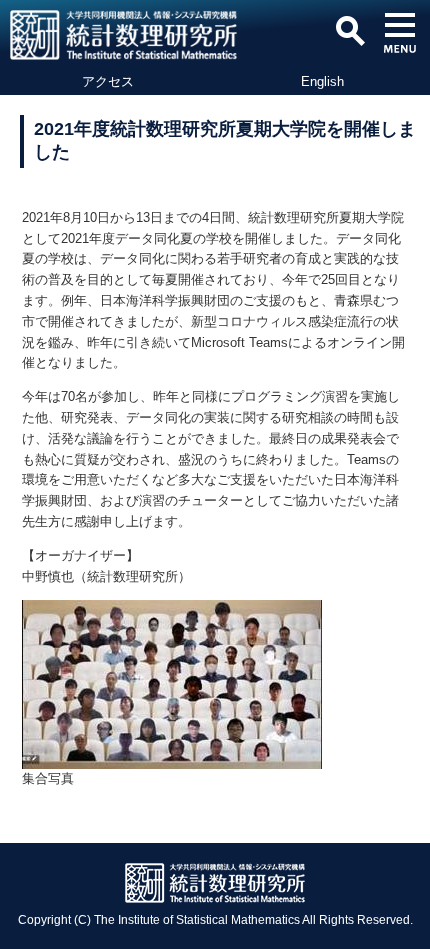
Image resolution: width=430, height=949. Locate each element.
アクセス (108, 81)
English (322, 81)
